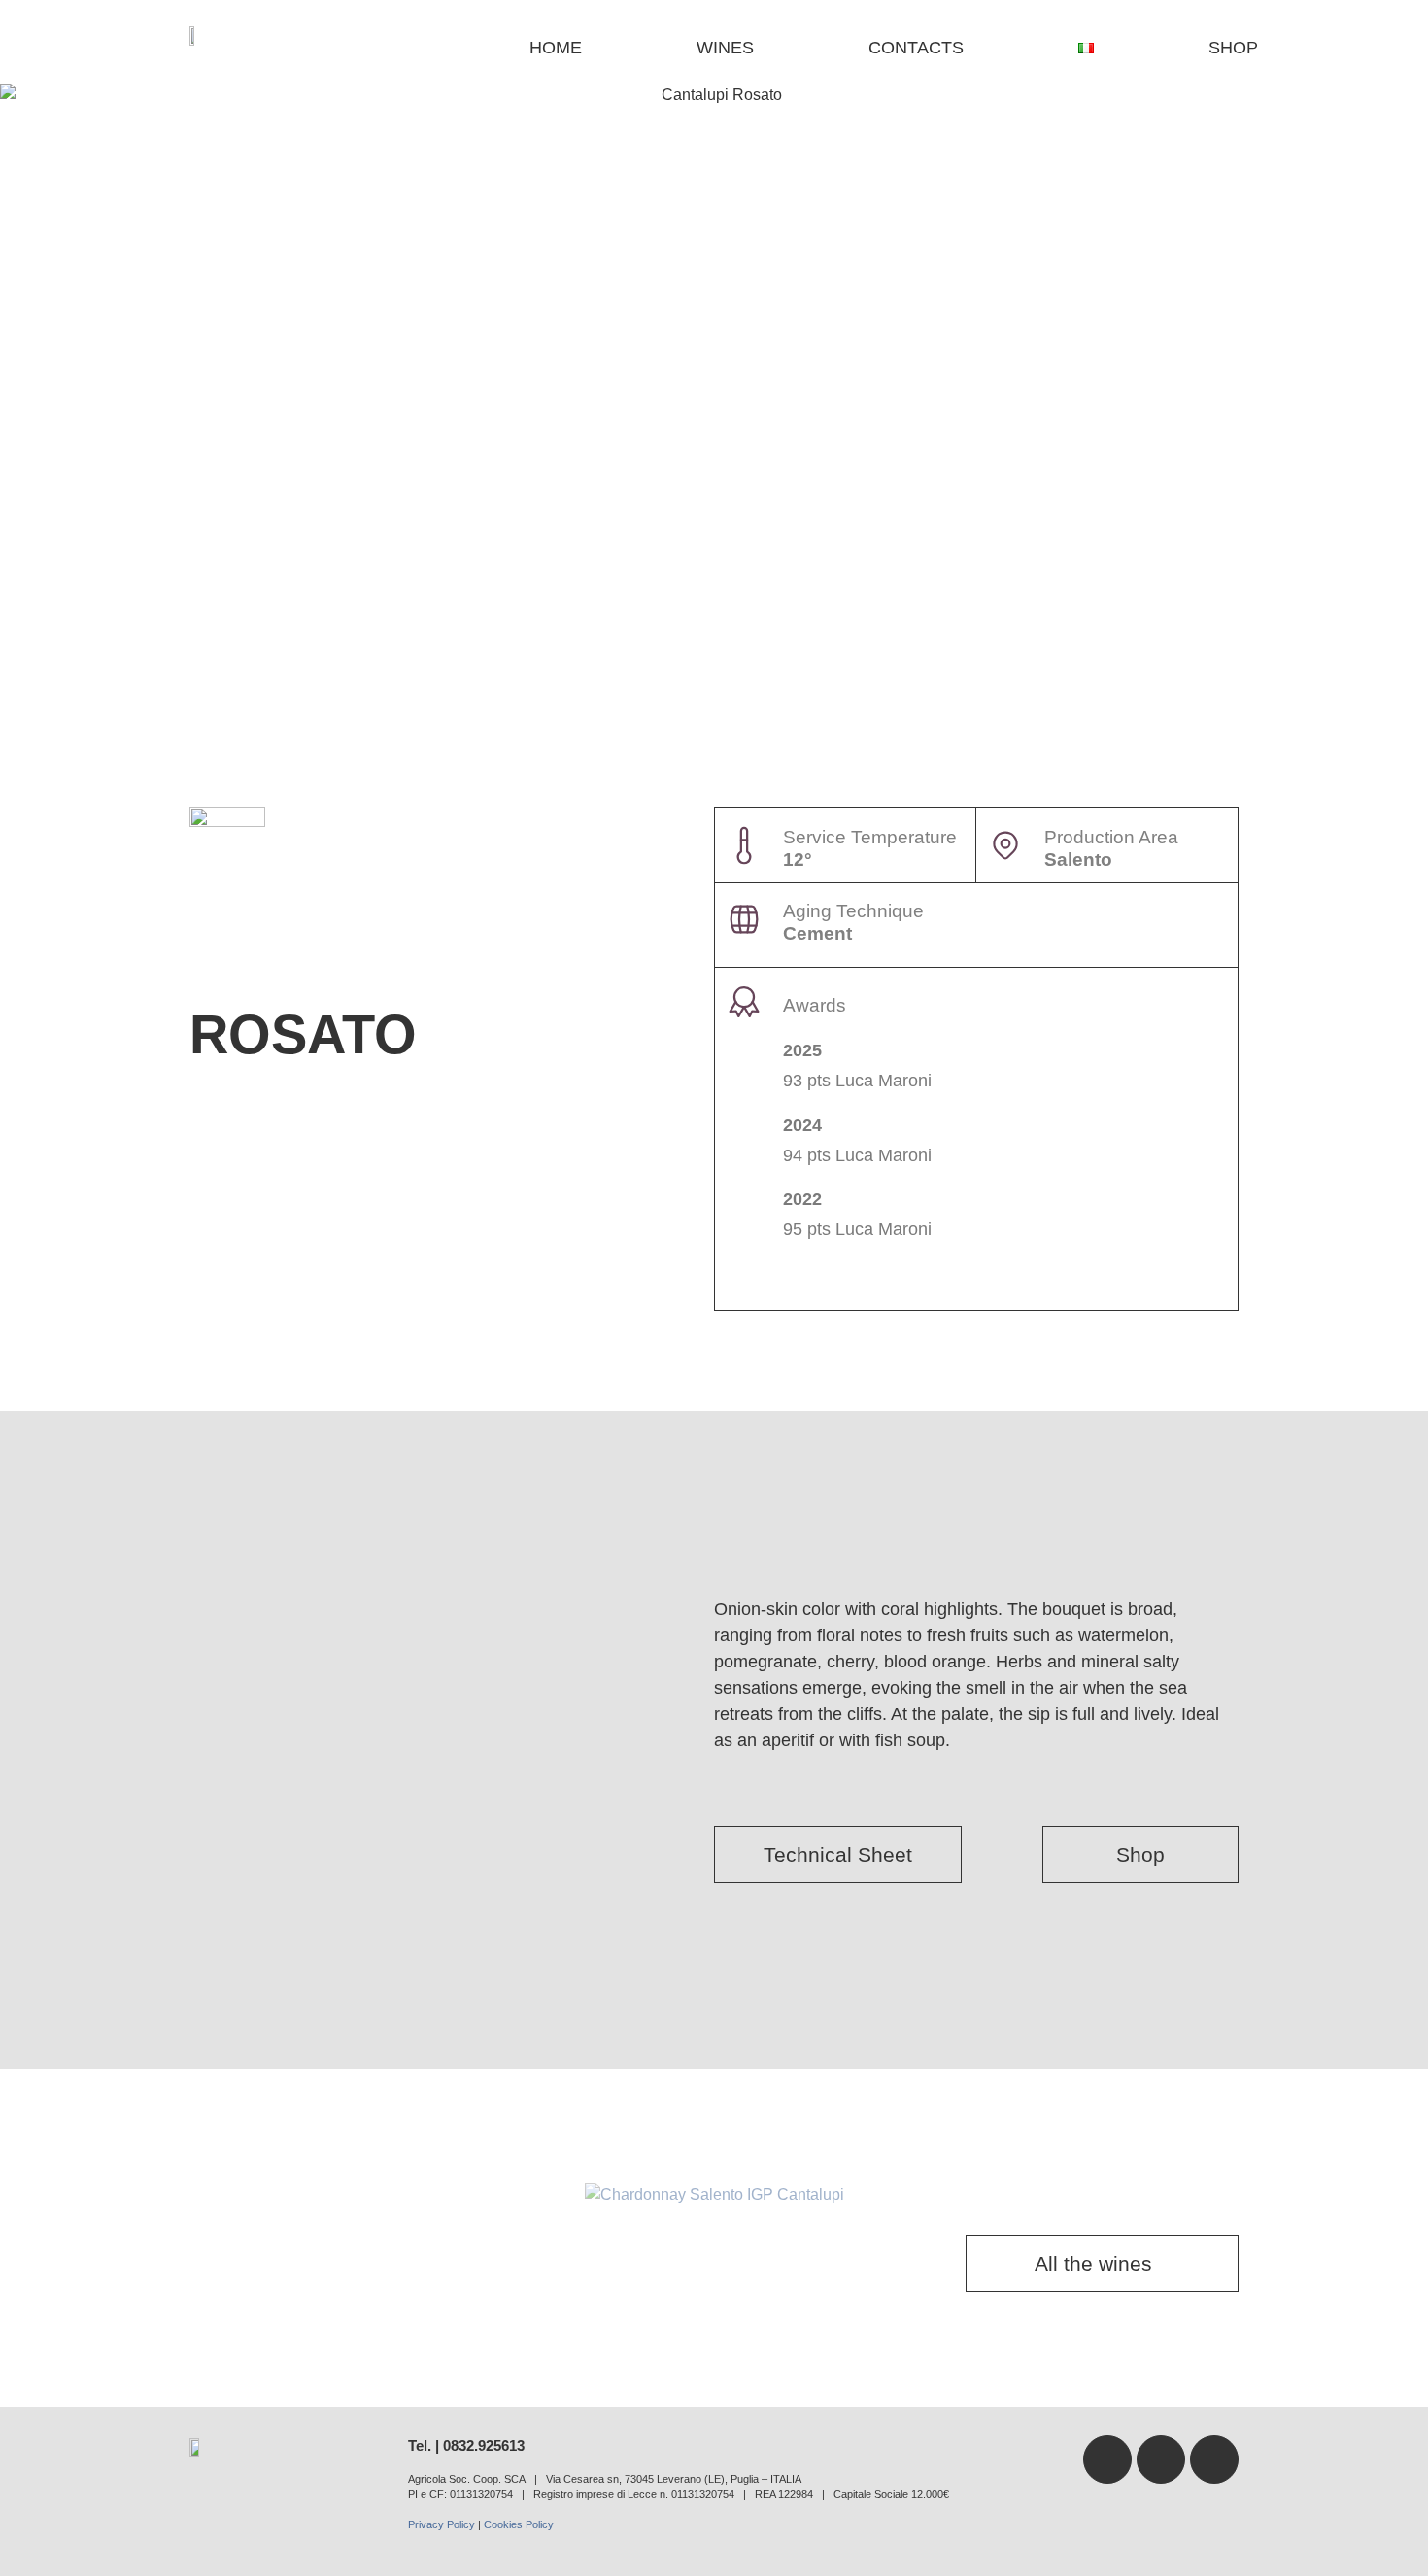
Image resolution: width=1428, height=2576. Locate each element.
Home (556, 48)
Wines (725, 48)
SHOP (1233, 48)
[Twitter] (1161, 2459)
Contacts (916, 48)
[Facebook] (1107, 2459)
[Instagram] (1214, 2459)
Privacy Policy (442, 2524)
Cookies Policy (519, 2524)
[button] (29, 2195)
